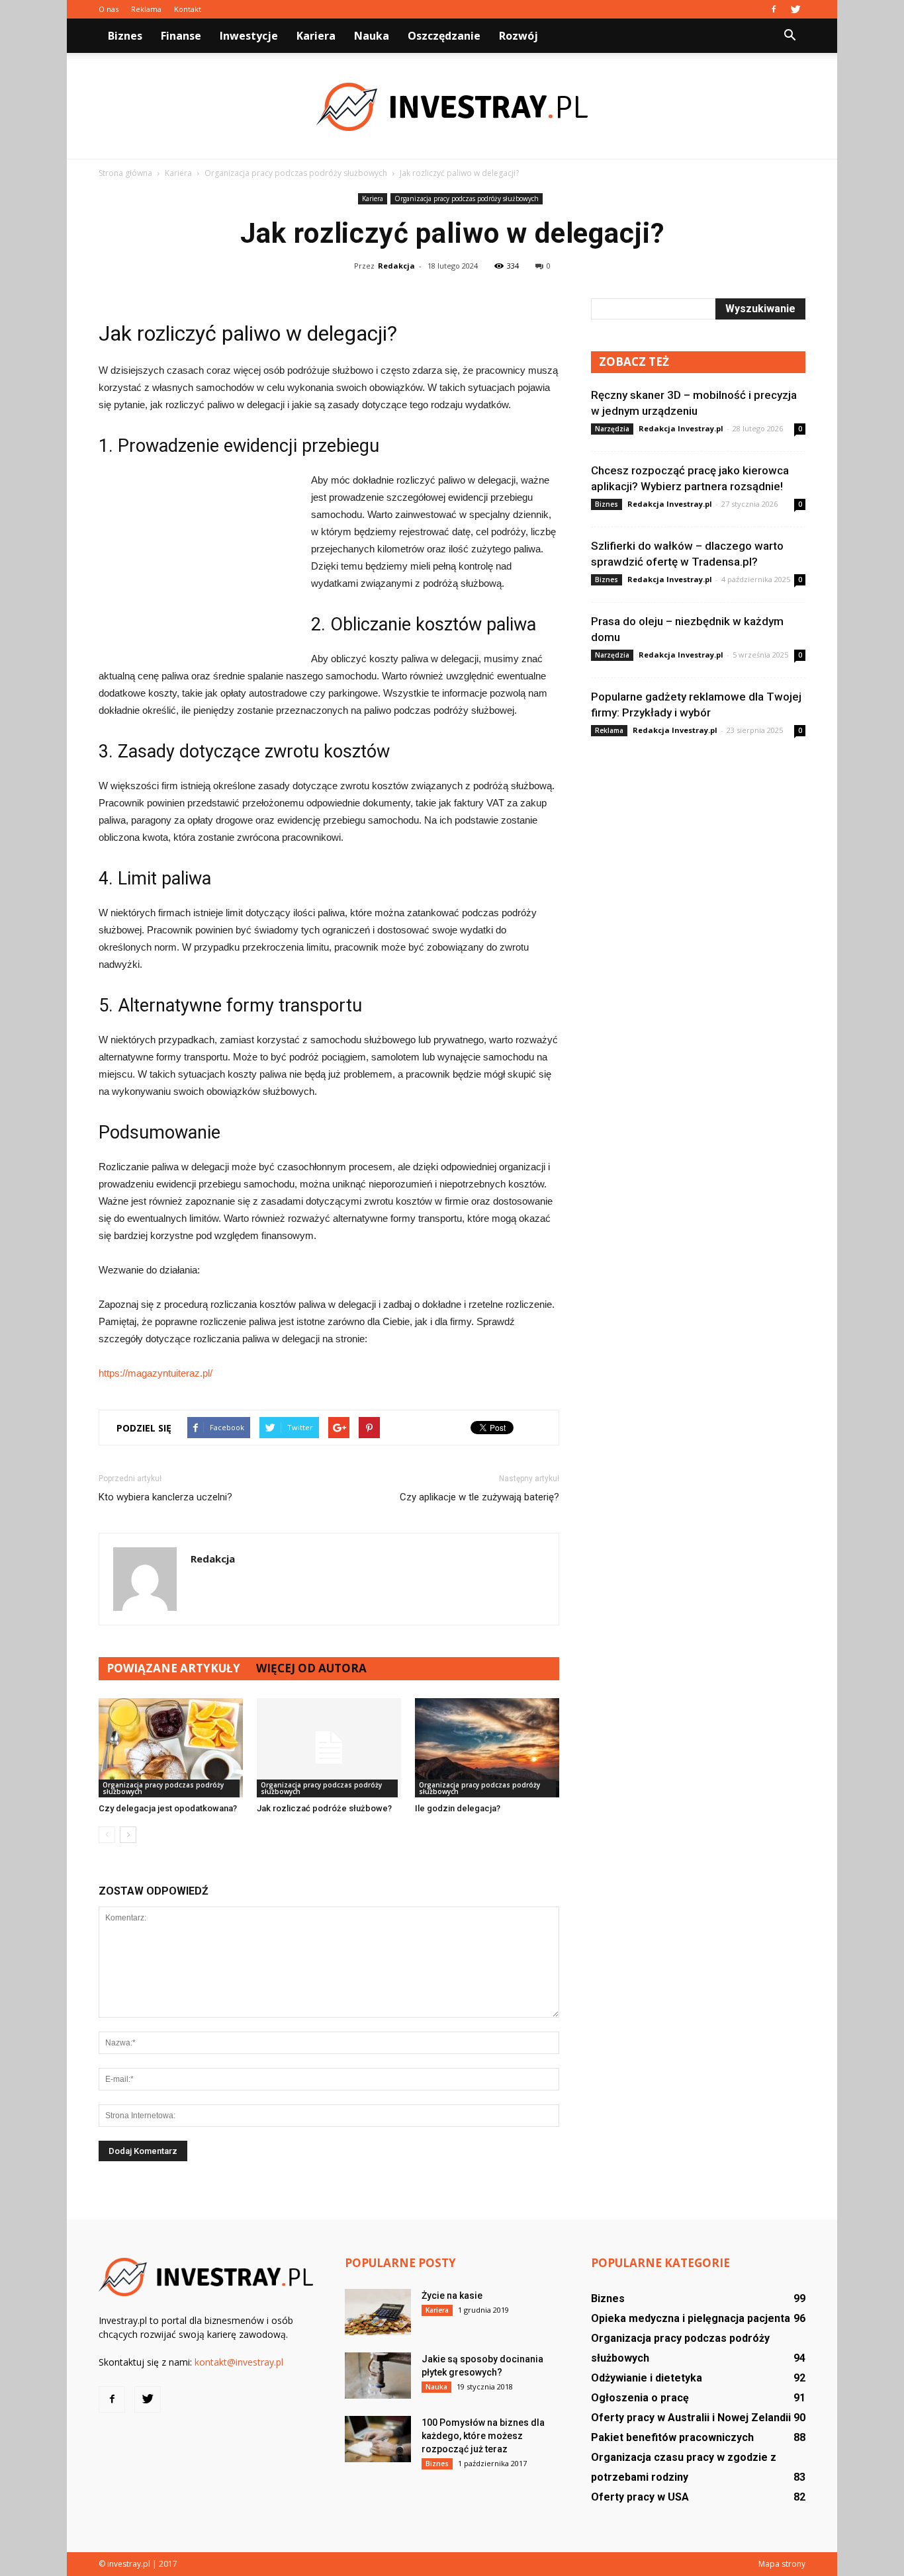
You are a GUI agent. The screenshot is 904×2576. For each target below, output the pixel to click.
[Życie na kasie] (378, 2312)
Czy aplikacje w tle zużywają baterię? (479, 1497)
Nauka (372, 36)
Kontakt (188, 9)
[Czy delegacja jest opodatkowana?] (171, 1748)
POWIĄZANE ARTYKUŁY (173, 1668)
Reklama (146, 9)
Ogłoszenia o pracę (640, 2398)
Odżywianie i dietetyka (647, 2378)
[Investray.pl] (452, 107)
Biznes (125, 36)
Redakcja (396, 266)
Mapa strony (782, 2564)
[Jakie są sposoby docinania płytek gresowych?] (378, 2376)
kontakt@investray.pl (239, 2362)
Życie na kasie (452, 2296)
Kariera (316, 36)
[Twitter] (795, 9)
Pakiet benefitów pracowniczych (672, 2437)
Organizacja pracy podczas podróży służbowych (467, 198)
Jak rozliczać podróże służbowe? (324, 1808)
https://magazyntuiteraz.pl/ (156, 1373)
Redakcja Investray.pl (681, 428)
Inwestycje (249, 36)
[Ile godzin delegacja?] (487, 1748)
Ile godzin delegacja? (458, 1808)
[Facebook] (774, 9)
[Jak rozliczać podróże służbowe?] (329, 1748)
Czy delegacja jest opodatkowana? (168, 1808)
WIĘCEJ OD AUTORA (311, 1668)
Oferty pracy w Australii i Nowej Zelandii (691, 2418)
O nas (109, 9)
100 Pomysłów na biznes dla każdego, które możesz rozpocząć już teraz (483, 2436)
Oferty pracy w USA (640, 2497)
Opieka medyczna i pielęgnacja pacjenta (691, 2318)
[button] (790, 36)
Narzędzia (612, 429)
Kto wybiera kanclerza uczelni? (165, 1497)
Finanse (181, 36)
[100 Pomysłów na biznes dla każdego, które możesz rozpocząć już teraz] (378, 2439)
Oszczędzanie (444, 36)
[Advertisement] (198, 560)
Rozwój (519, 36)
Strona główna (125, 173)
